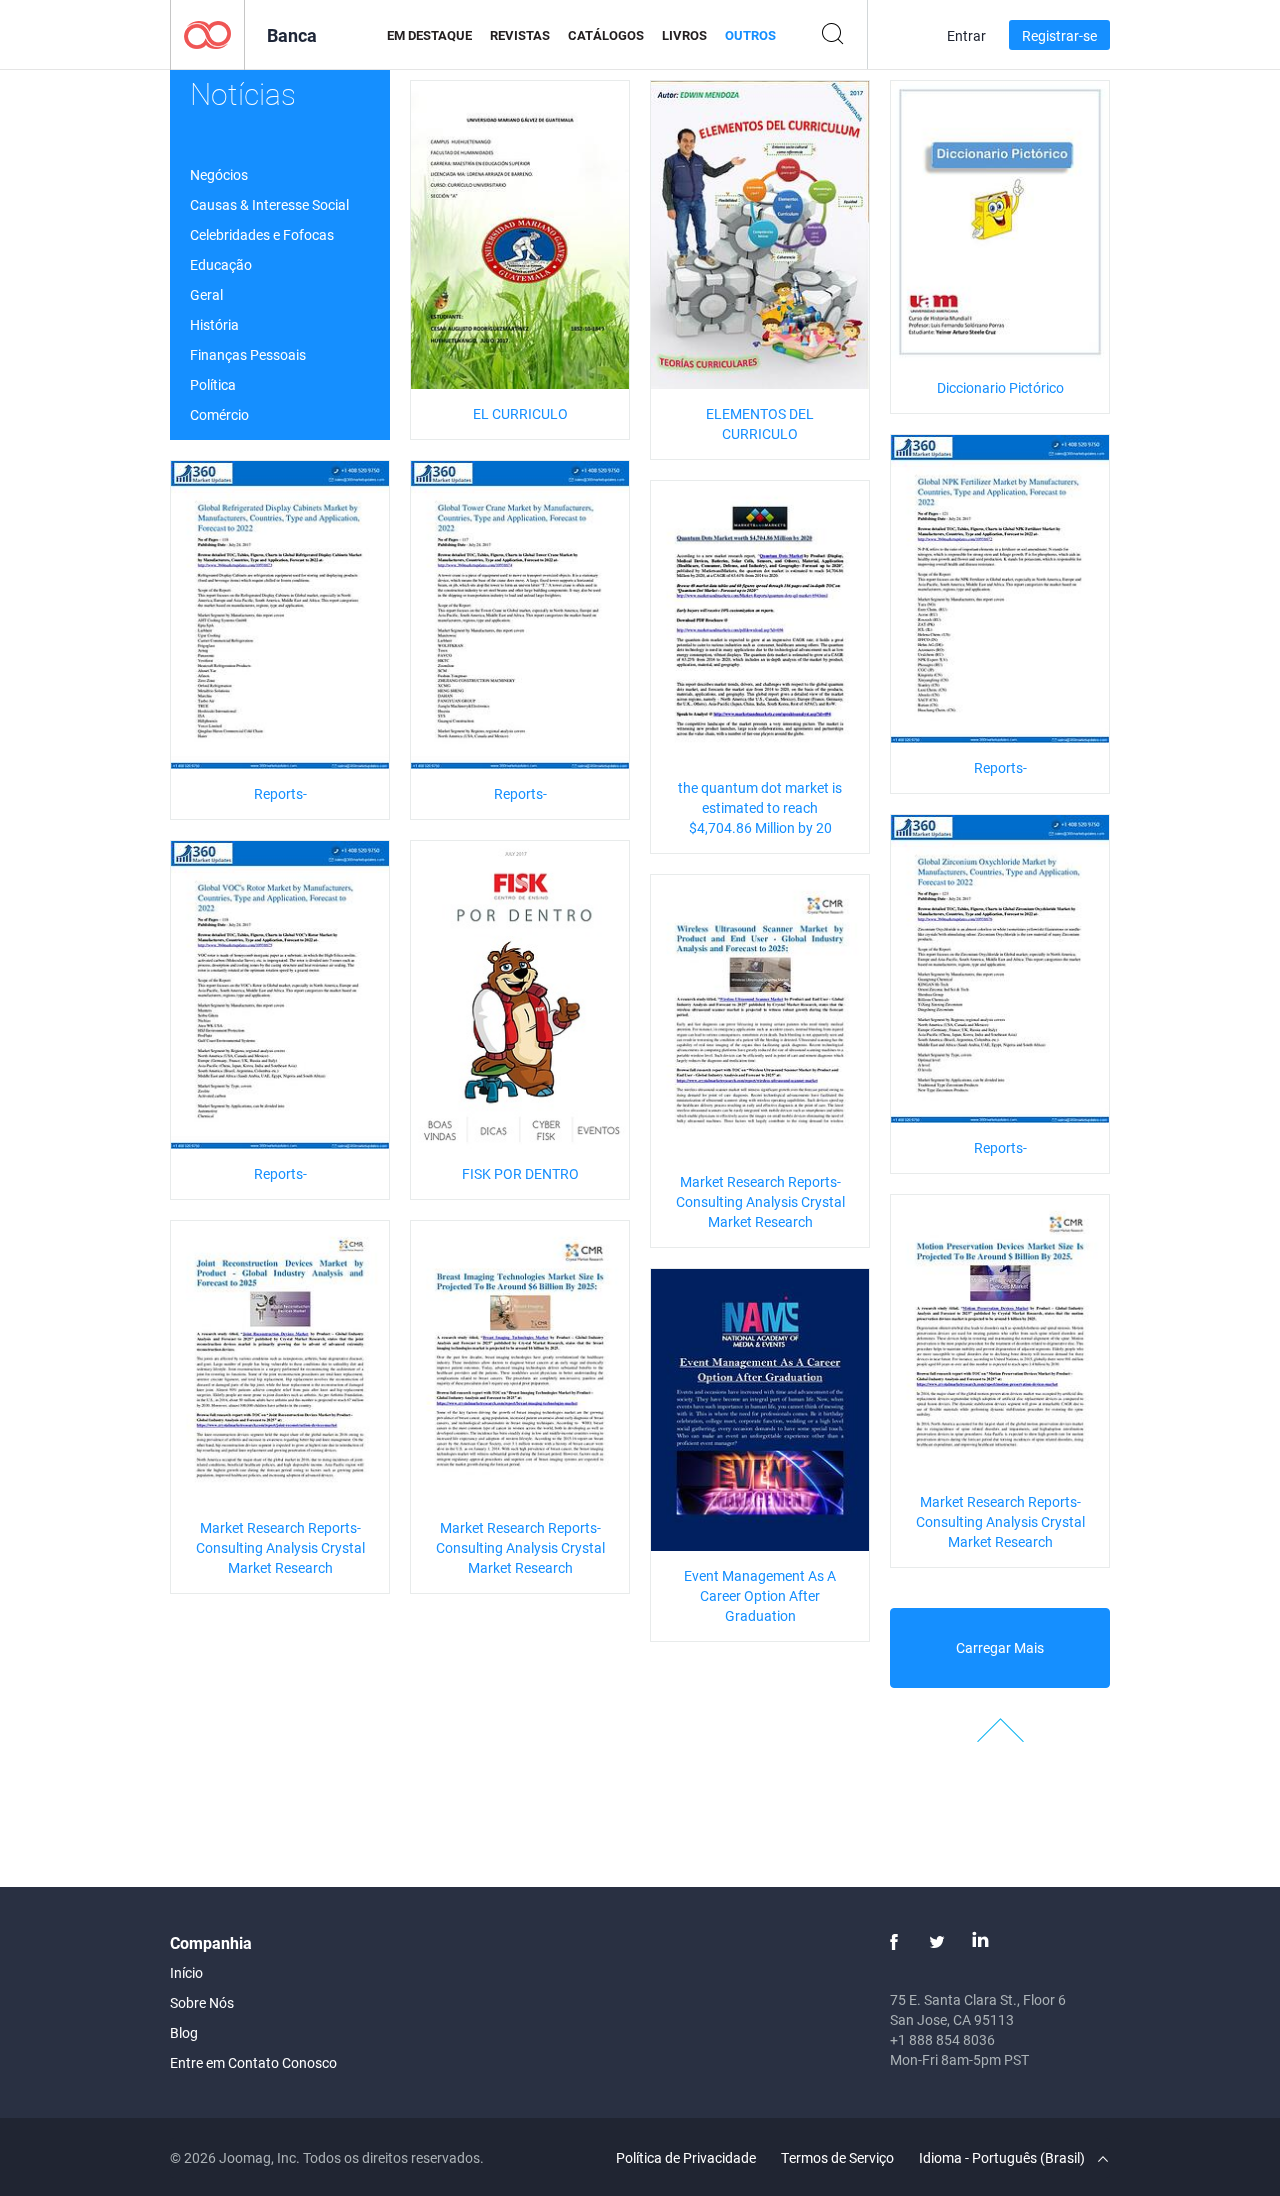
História (214, 324)
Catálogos (606, 35)
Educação (221, 264)
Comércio (219, 414)
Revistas (520, 35)
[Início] (207, 33)
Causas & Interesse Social (269, 204)
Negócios (219, 174)
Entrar (966, 35)
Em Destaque (429, 35)
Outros (750, 35)
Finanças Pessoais (248, 354)
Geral (206, 294)
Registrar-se (1059, 35)
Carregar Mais (1000, 1647)
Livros (684, 35)
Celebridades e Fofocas (262, 234)
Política (213, 384)
